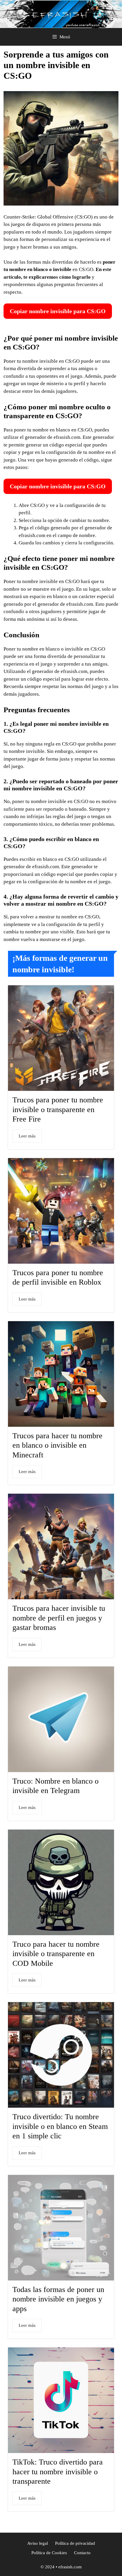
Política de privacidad (75, 2543)
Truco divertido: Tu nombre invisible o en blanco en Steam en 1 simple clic (60, 2126)
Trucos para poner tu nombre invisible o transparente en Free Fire (58, 1109)
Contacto (82, 2553)
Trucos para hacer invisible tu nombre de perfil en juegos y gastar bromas (59, 1618)
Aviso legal (38, 2543)
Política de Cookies (49, 2553)
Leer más (27, 1136)
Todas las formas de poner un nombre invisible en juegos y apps (58, 2299)
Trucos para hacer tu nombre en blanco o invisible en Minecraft (57, 1445)
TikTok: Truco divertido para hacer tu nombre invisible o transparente (58, 2472)
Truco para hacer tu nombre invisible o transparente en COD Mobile (56, 1954)
